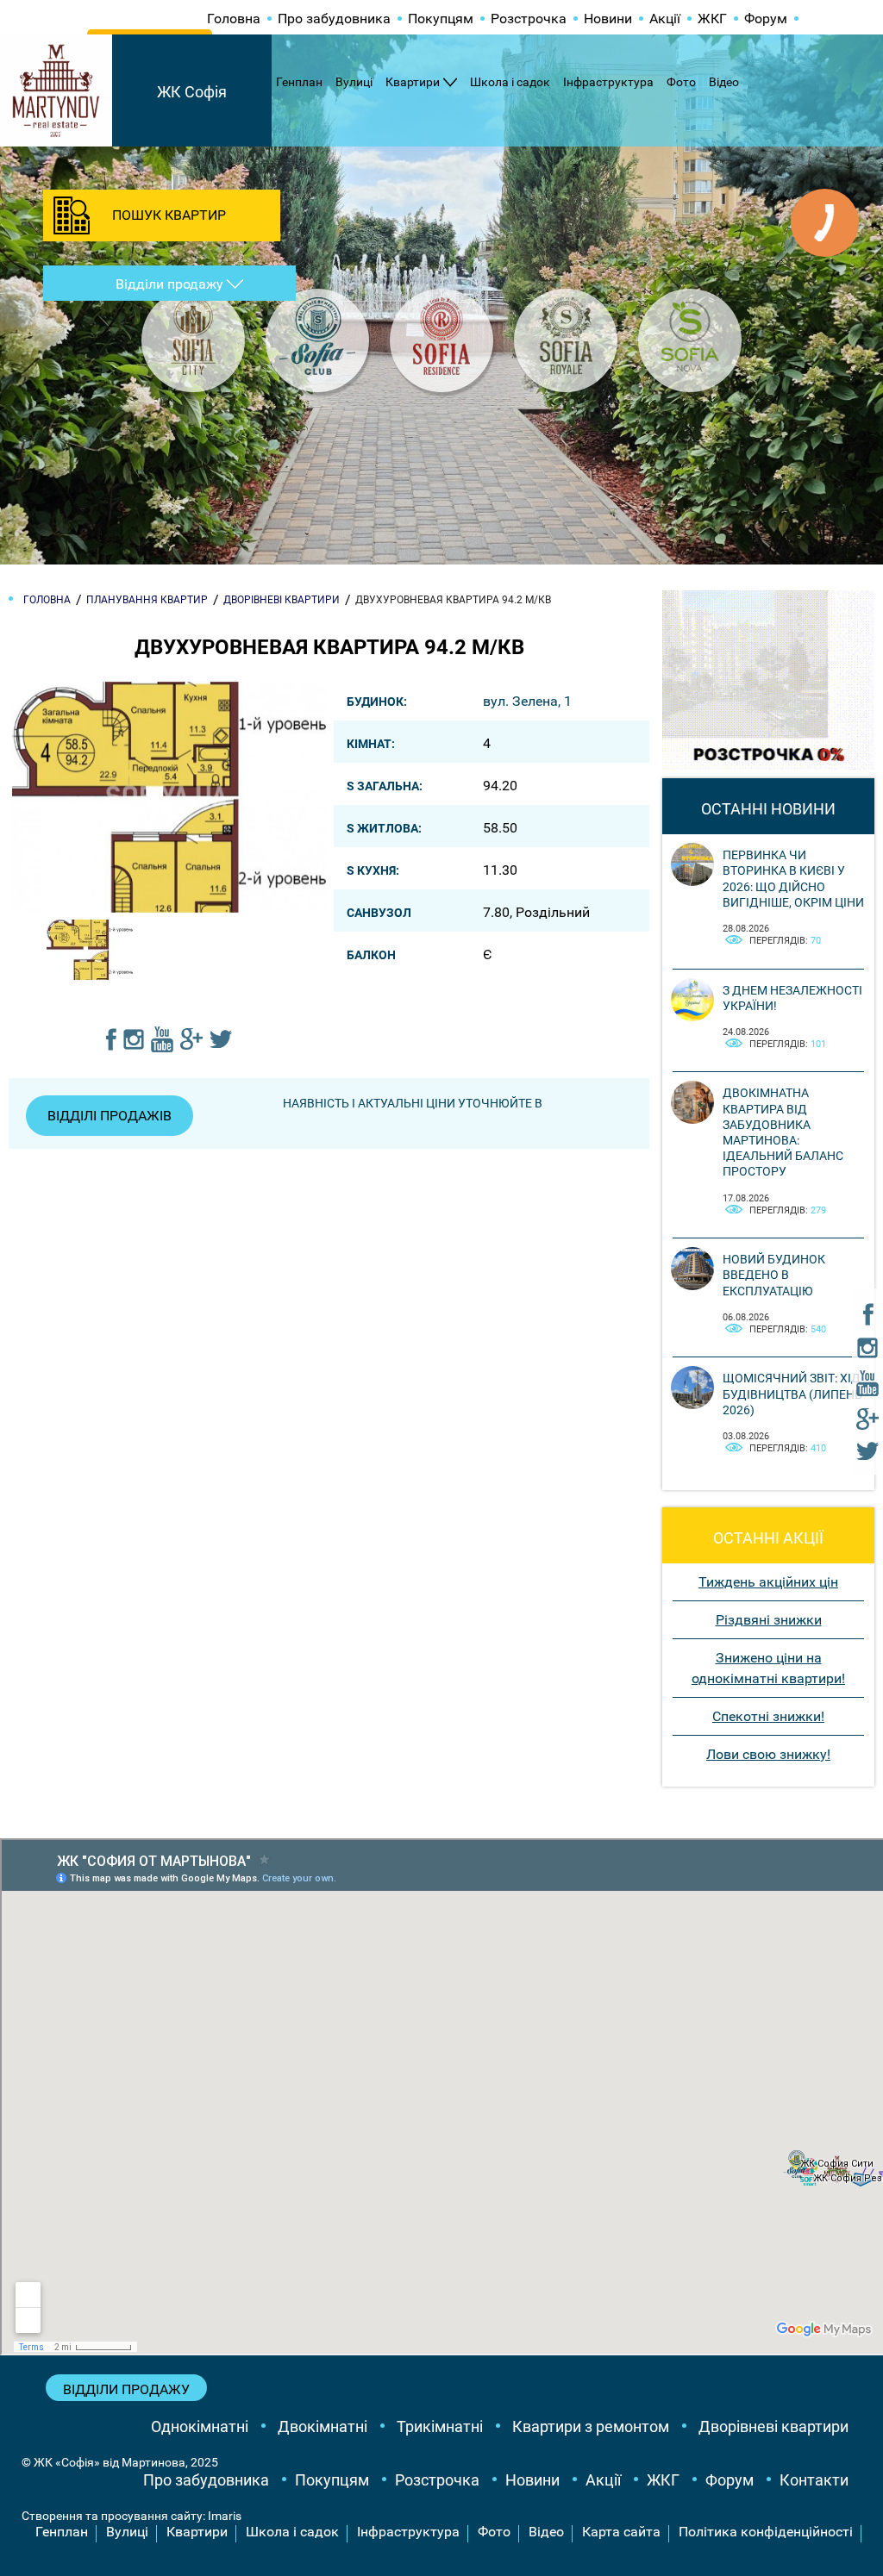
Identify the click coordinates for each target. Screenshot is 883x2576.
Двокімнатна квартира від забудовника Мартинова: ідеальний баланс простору (783, 1132)
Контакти (814, 2480)
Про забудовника (334, 19)
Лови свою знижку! (768, 1754)
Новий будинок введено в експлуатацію (774, 1275)
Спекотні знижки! (768, 1716)
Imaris (225, 2516)
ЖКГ (712, 19)
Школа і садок (510, 82)
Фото (681, 82)
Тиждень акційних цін (768, 1582)
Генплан (299, 82)
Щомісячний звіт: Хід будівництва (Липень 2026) (792, 1394)
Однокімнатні (200, 2426)
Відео (724, 82)
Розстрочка (529, 19)
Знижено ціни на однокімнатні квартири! (768, 1668)
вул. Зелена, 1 (527, 701)
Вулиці (354, 82)
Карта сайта (621, 2532)
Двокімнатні (323, 2426)
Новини (608, 19)
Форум (766, 19)
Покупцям (441, 19)
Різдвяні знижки (769, 1620)
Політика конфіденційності (766, 2532)
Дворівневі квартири (773, 2426)
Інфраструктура (608, 82)
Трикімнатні (440, 2426)
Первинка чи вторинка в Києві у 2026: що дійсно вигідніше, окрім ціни (793, 879)
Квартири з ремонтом (591, 2426)
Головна (234, 19)
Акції (665, 19)
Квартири (413, 82)
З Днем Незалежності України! (792, 998)
